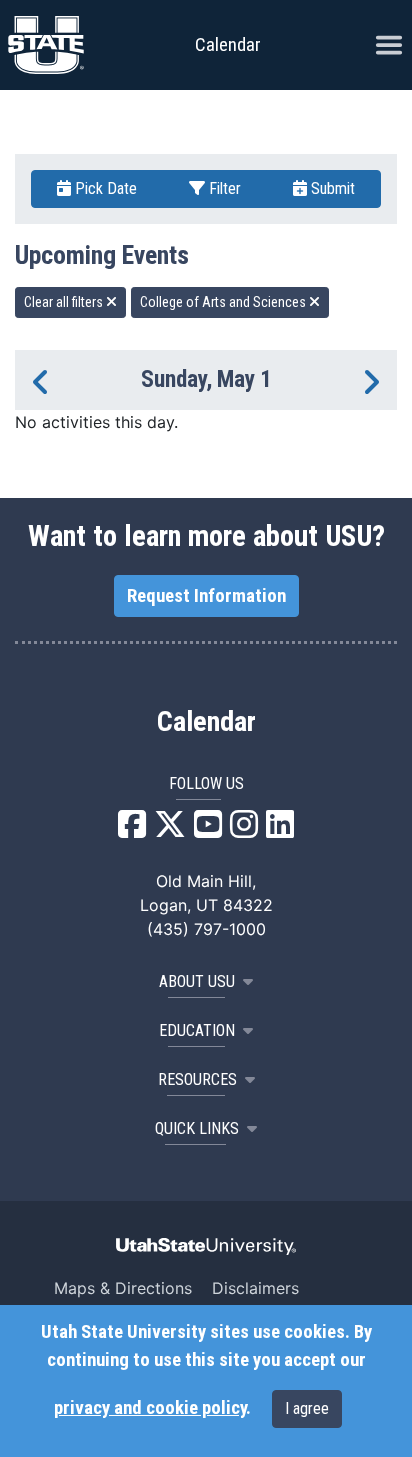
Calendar (206, 722)
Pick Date (104, 188)
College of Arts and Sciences (224, 302)
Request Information (206, 596)
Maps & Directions (123, 1288)
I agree (307, 1408)
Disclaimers (255, 1288)
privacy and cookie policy (150, 1408)
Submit (331, 188)
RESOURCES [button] (197, 1079)
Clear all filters (65, 302)
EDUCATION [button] (197, 1030)
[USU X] (170, 830)
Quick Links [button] (197, 1128)
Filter (223, 188)
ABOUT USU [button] (197, 981)
